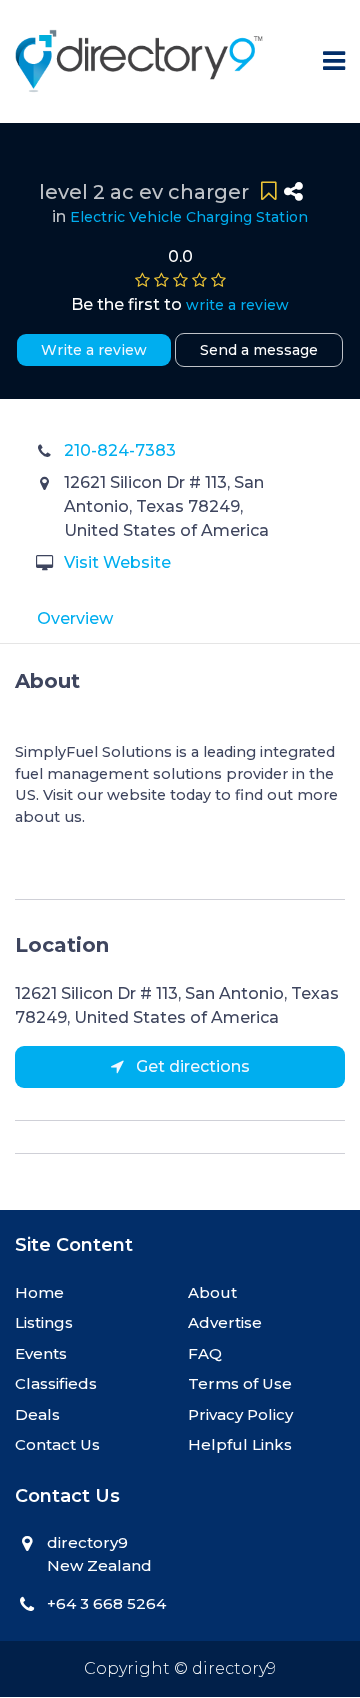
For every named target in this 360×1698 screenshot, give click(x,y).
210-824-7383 (120, 450)
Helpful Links (240, 1444)
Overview (75, 618)
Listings (44, 1322)
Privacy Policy (240, 1414)
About (212, 1292)
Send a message (259, 350)
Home (39, 1292)
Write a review (94, 350)
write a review (237, 305)
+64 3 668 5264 (106, 1603)
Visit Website (117, 562)
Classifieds (56, 1383)
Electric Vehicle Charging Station (189, 217)
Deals (37, 1414)
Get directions (191, 1066)
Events (41, 1353)
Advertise (225, 1322)
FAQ (205, 1353)
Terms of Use (240, 1383)
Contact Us (57, 1444)
